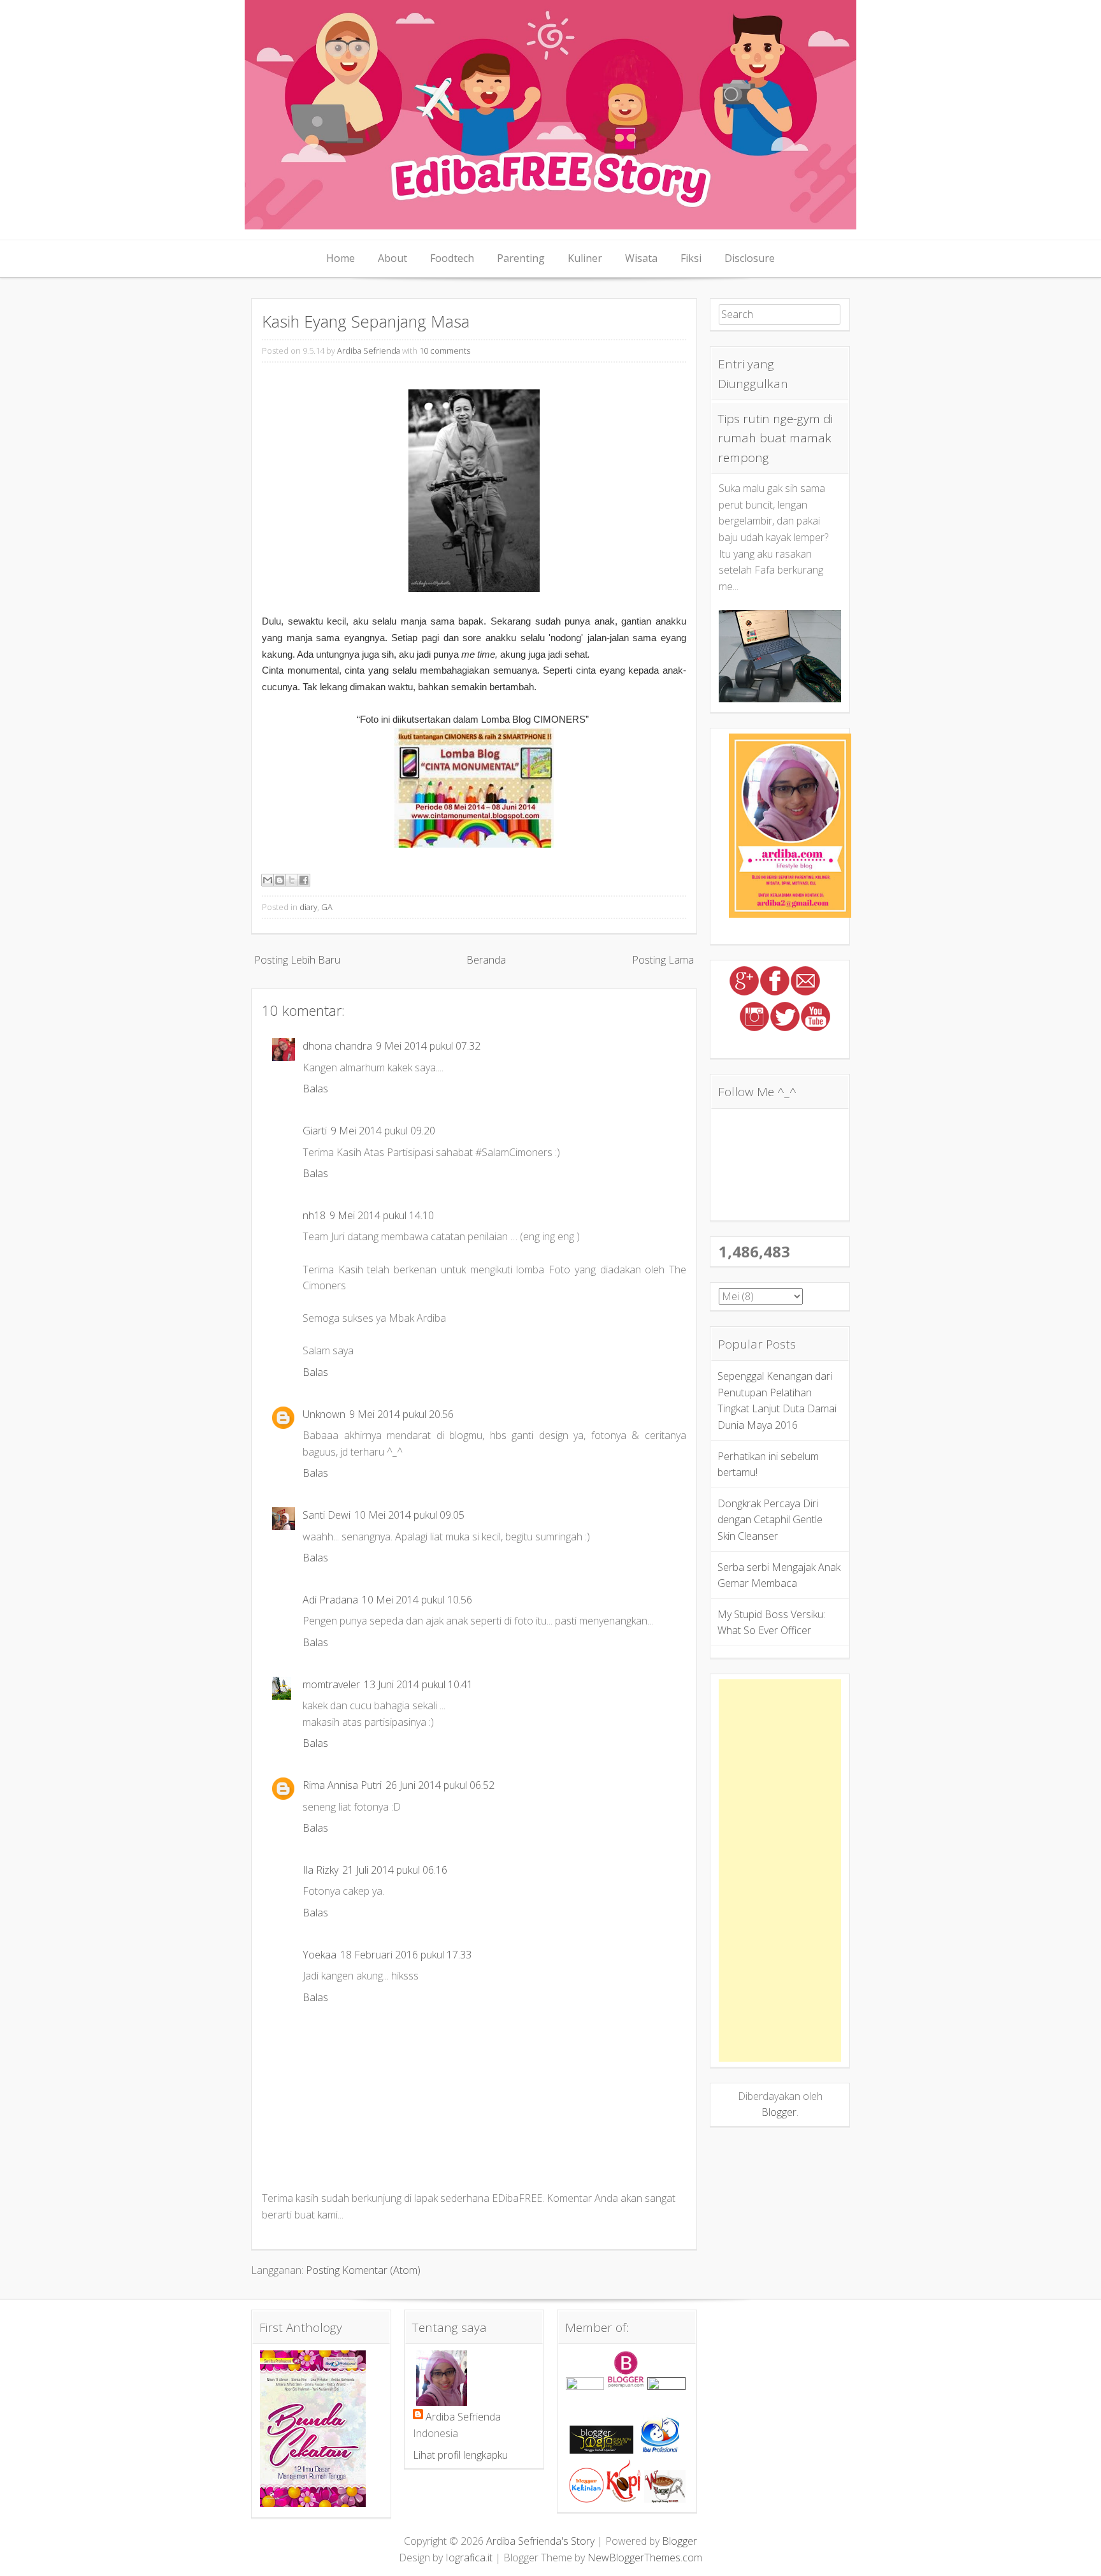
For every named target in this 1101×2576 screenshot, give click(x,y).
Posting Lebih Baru (297, 960)
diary (308, 907)
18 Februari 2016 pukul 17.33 (406, 1955)
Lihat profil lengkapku (460, 2455)
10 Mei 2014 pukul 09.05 (409, 1515)
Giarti (315, 1131)
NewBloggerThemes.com (645, 2558)
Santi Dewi (327, 1515)
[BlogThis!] (280, 880)
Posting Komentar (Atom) (363, 2270)
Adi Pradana (330, 1600)
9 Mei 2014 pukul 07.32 (428, 1046)
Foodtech (452, 258)
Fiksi (691, 258)
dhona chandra (337, 1046)
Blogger (779, 2112)
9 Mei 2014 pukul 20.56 (401, 1414)
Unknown (324, 1414)
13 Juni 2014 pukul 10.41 (418, 1684)
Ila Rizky (320, 1870)
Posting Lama (663, 960)
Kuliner (585, 258)
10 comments (445, 351)
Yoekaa (320, 1955)
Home (341, 258)
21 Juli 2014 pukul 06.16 (395, 1870)
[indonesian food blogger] (666, 2386)
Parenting (521, 258)
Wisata (641, 258)
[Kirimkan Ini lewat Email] (268, 880)
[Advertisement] (780, 1870)
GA (327, 907)
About (392, 258)
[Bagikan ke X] (292, 880)
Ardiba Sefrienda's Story (540, 2541)
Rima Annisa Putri (342, 1785)
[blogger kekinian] (586, 2499)
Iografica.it (469, 2558)
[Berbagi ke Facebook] (304, 880)
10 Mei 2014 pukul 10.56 (417, 1600)
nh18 (314, 1215)
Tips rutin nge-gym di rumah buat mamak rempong (775, 438)
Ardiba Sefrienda (369, 351)
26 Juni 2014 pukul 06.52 (440, 1785)
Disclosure (750, 258)
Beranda (486, 960)
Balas (315, 1089)
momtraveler (331, 1684)
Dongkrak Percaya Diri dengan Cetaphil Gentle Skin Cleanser (770, 1520)
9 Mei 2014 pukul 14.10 (382, 1215)
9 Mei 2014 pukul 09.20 (383, 1131)
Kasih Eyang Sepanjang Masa (366, 322)
